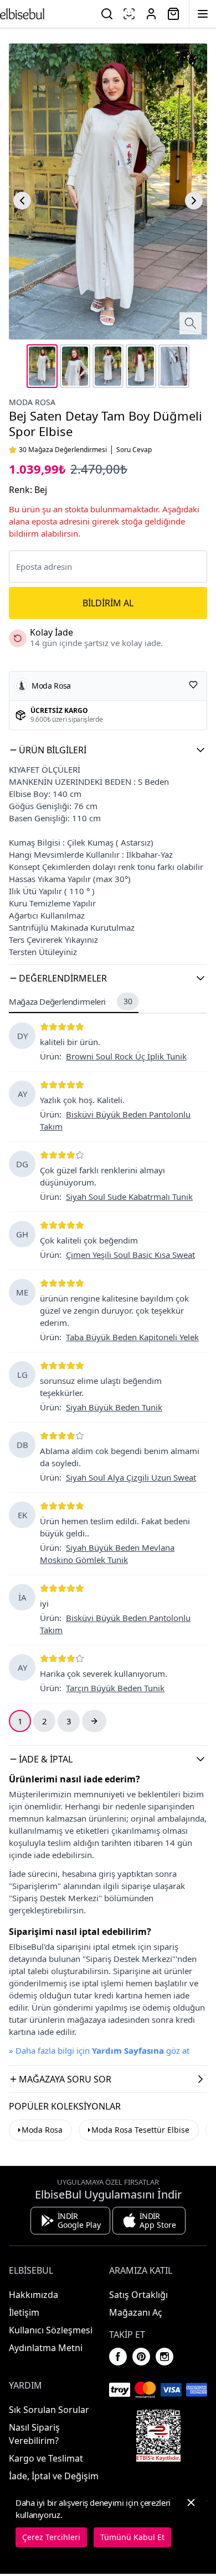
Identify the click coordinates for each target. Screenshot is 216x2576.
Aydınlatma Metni (46, 2348)
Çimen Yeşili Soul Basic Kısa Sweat (130, 1255)
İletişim (24, 2312)
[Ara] (107, 14)
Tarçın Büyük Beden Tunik (115, 1688)
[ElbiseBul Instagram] (164, 2357)
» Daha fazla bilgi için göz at (99, 2050)
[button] (108, 750)
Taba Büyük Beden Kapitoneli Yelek (132, 1337)
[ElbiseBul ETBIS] (158, 2436)
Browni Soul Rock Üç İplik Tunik (126, 1056)
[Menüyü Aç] (203, 14)
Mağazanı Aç (136, 2312)
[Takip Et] (193, 685)
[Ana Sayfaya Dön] (22, 14)
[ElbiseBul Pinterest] (141, 2357)
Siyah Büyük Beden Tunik (114, 1407)
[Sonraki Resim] (194, 201)
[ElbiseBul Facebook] (118, 2357)
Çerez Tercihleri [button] (51, 2537)
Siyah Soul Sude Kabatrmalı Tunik (129, 1197)
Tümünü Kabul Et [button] (132, 2537)
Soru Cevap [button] (134, 450)
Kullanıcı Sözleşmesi (51, 2330)
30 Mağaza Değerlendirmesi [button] (63, 450)
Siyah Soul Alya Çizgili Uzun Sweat (131, 1477)
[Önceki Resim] (22, 201)
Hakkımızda (34, 2295)
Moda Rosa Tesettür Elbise (140, 2130)
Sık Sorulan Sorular (49, 2410)
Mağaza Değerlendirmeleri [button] (70, 1001)
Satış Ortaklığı (138, 2295)
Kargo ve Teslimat (46, 2458)
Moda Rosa (32, 402)
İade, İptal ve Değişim (54, 2476)
